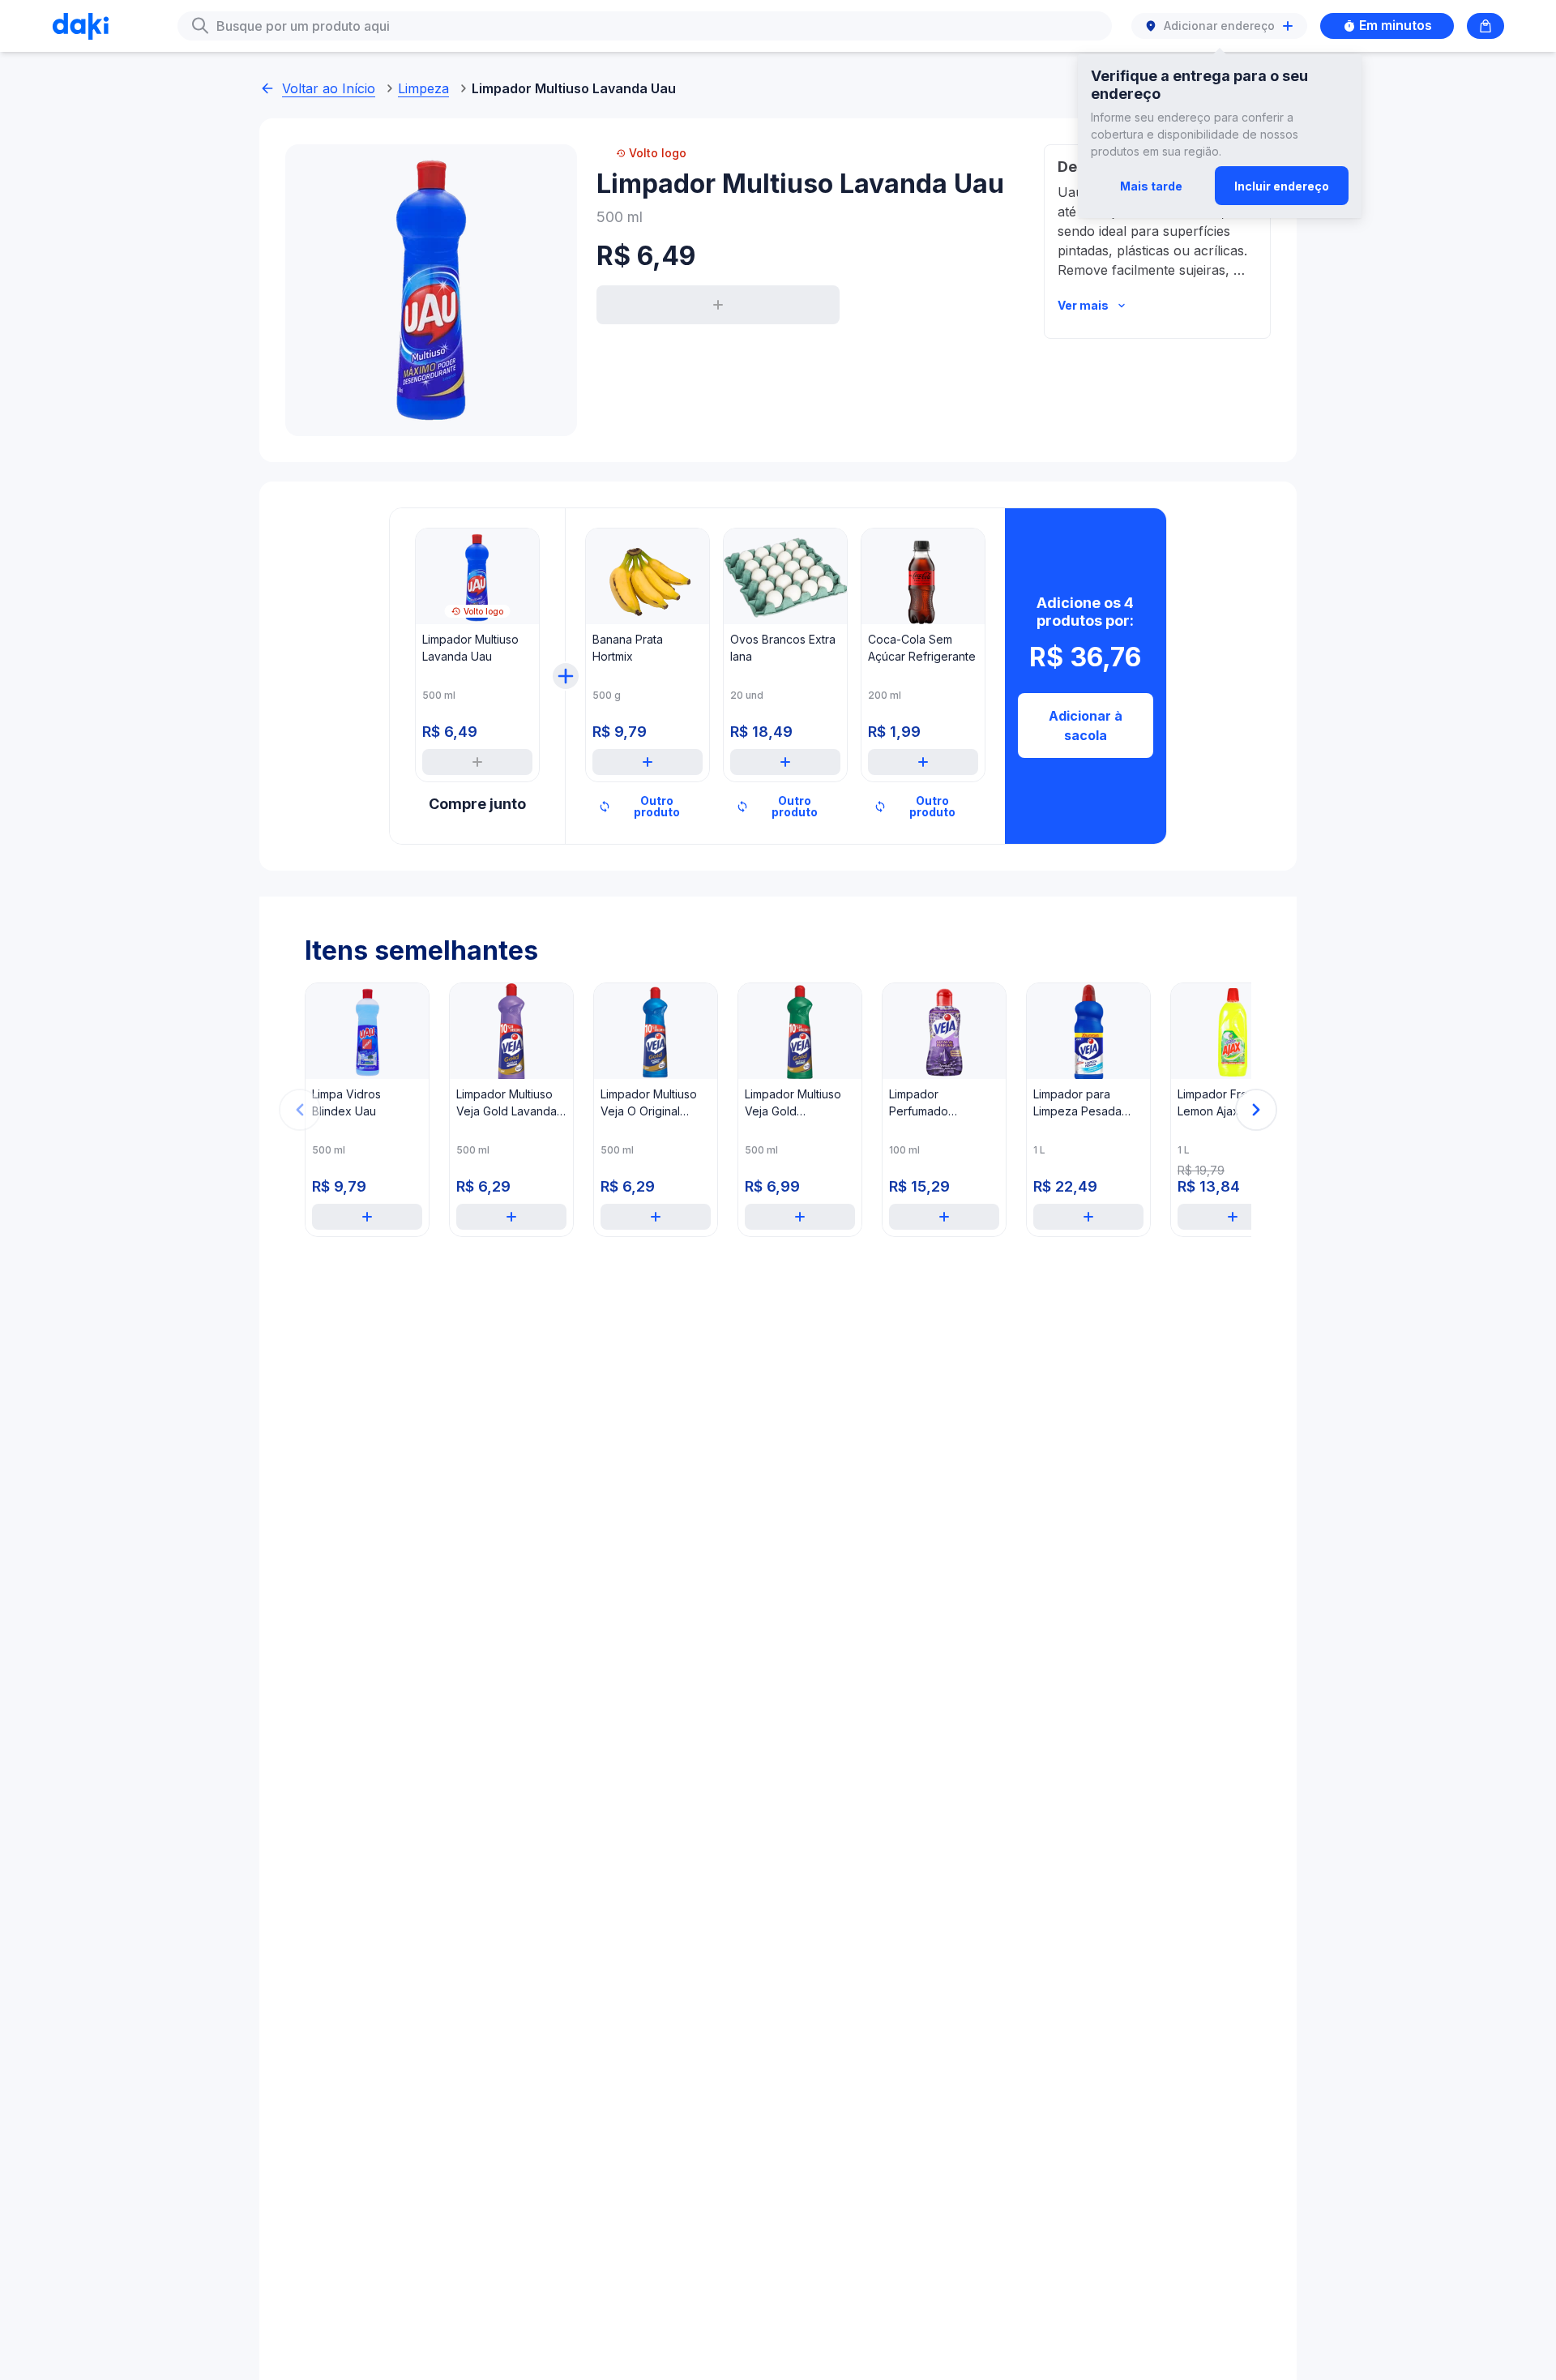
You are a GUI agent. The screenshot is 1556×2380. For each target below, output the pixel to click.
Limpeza (423, 88)
